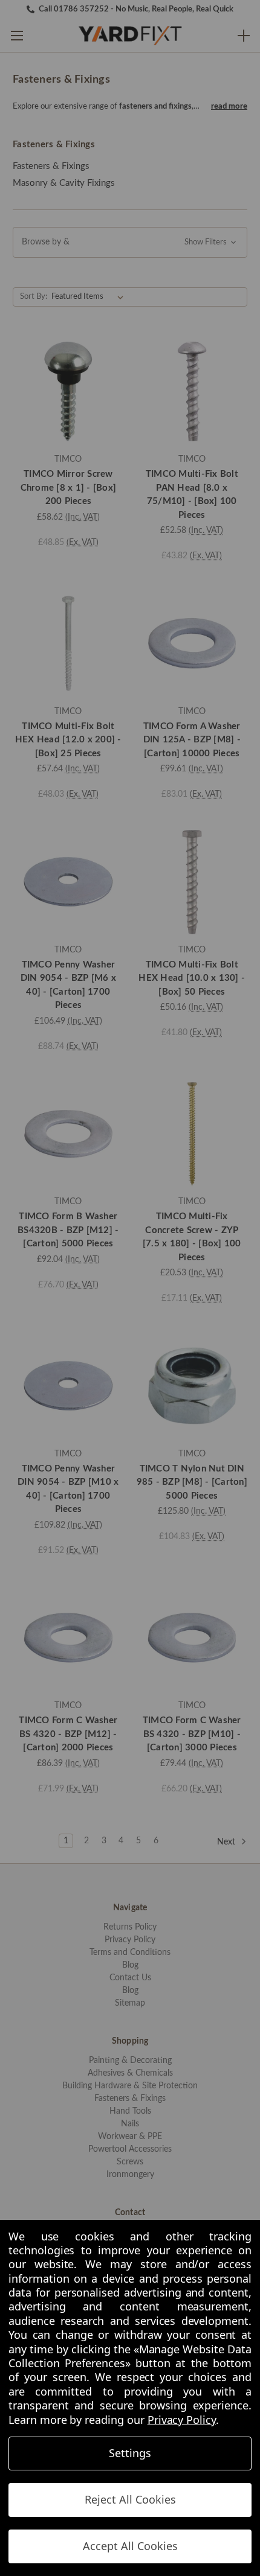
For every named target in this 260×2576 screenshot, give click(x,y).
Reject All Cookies (130, 2499)
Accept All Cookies (130, 2546)
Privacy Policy (182, 2420)
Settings (130, 2453)
